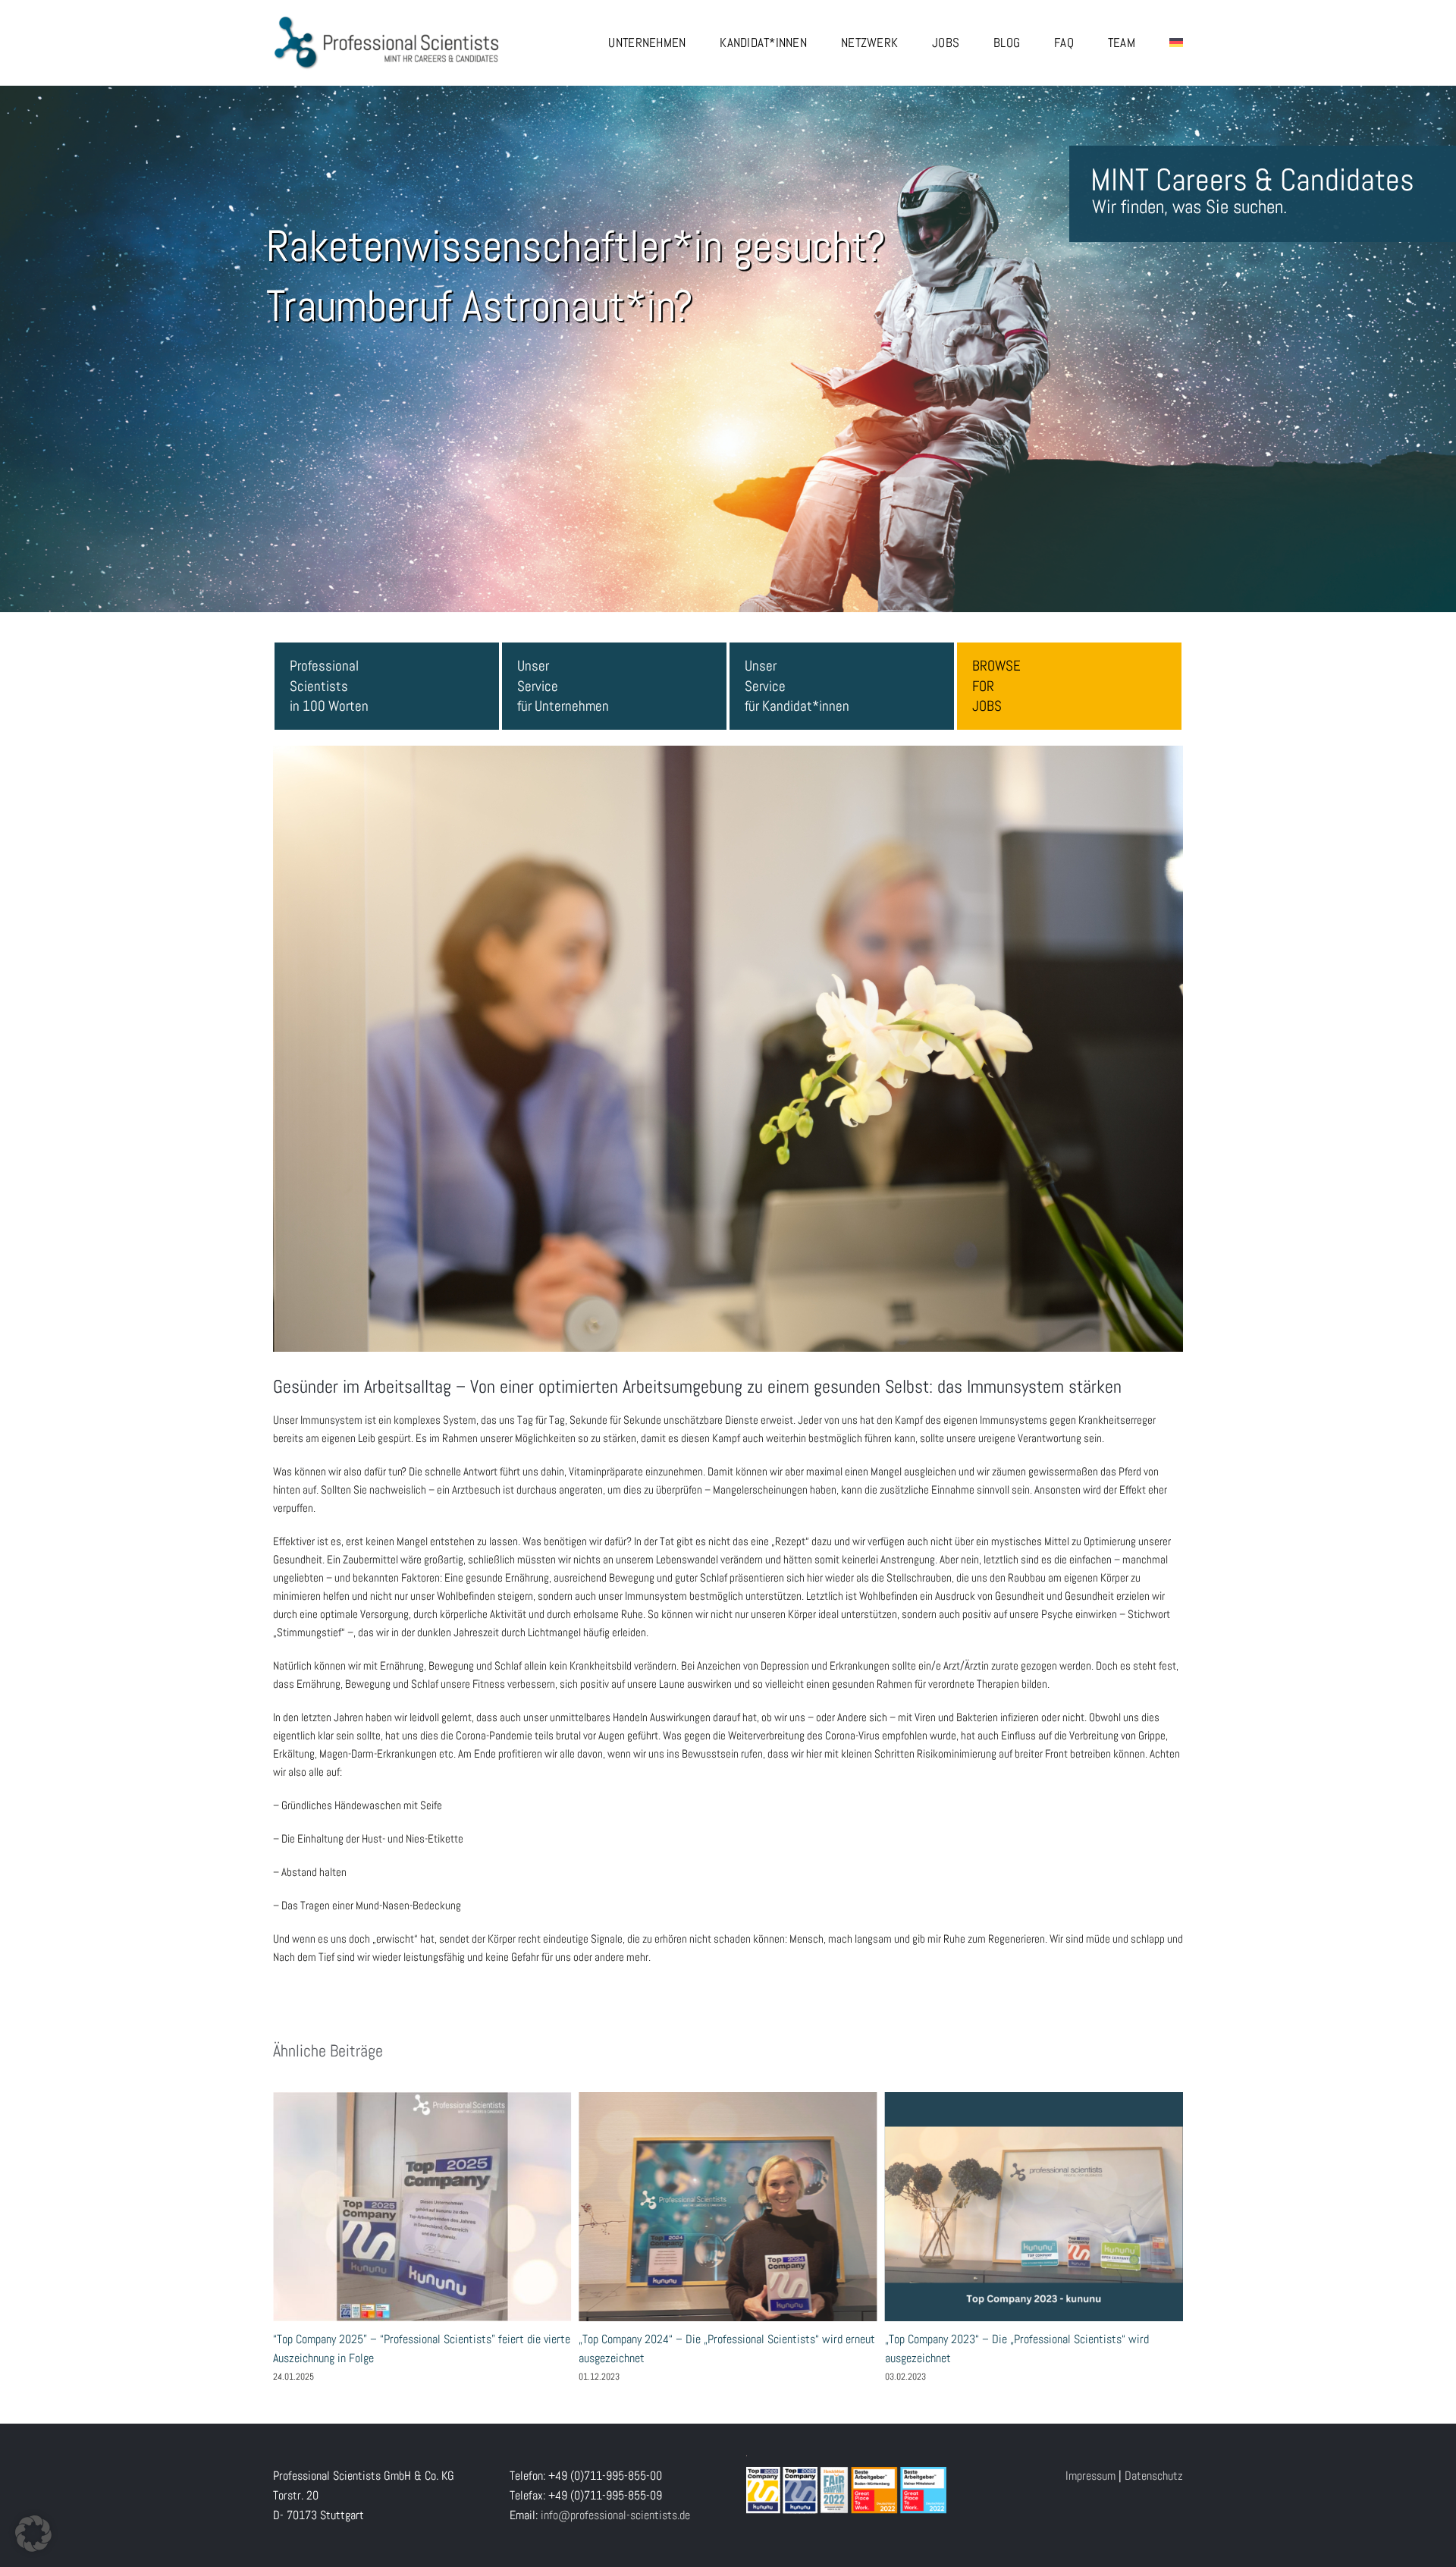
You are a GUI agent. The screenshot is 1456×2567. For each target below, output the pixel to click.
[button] (33, 2534)
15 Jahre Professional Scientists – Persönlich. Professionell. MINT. (1094, 2207)
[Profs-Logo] (387, 21)
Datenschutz (1154, 2476)
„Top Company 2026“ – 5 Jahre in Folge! (789, 2207)
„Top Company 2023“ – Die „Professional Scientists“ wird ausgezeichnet (482, 2207)
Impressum (1090, 2476)
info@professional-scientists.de (615, 2515)
